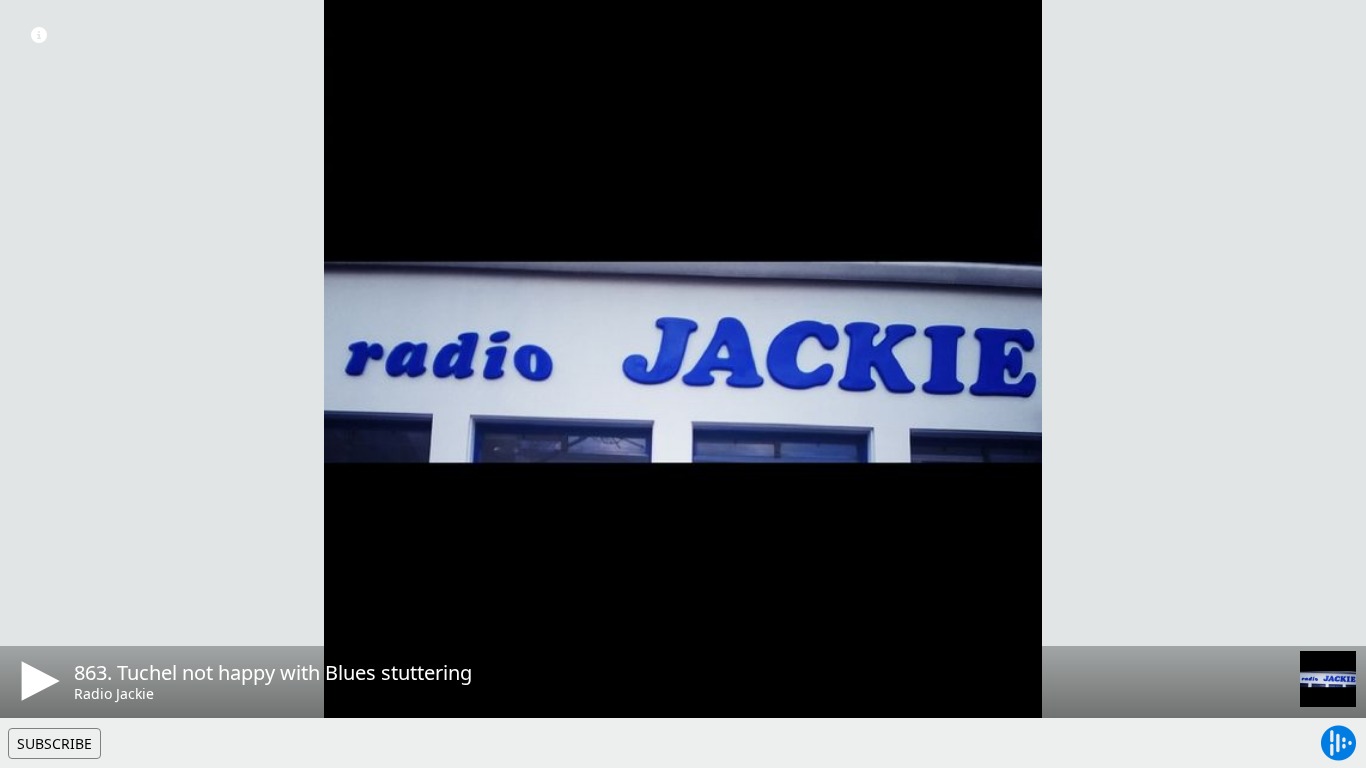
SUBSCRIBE (54, 743)
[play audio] (37, 681)
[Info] (39, 35)
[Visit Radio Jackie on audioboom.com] (1328, 679)
